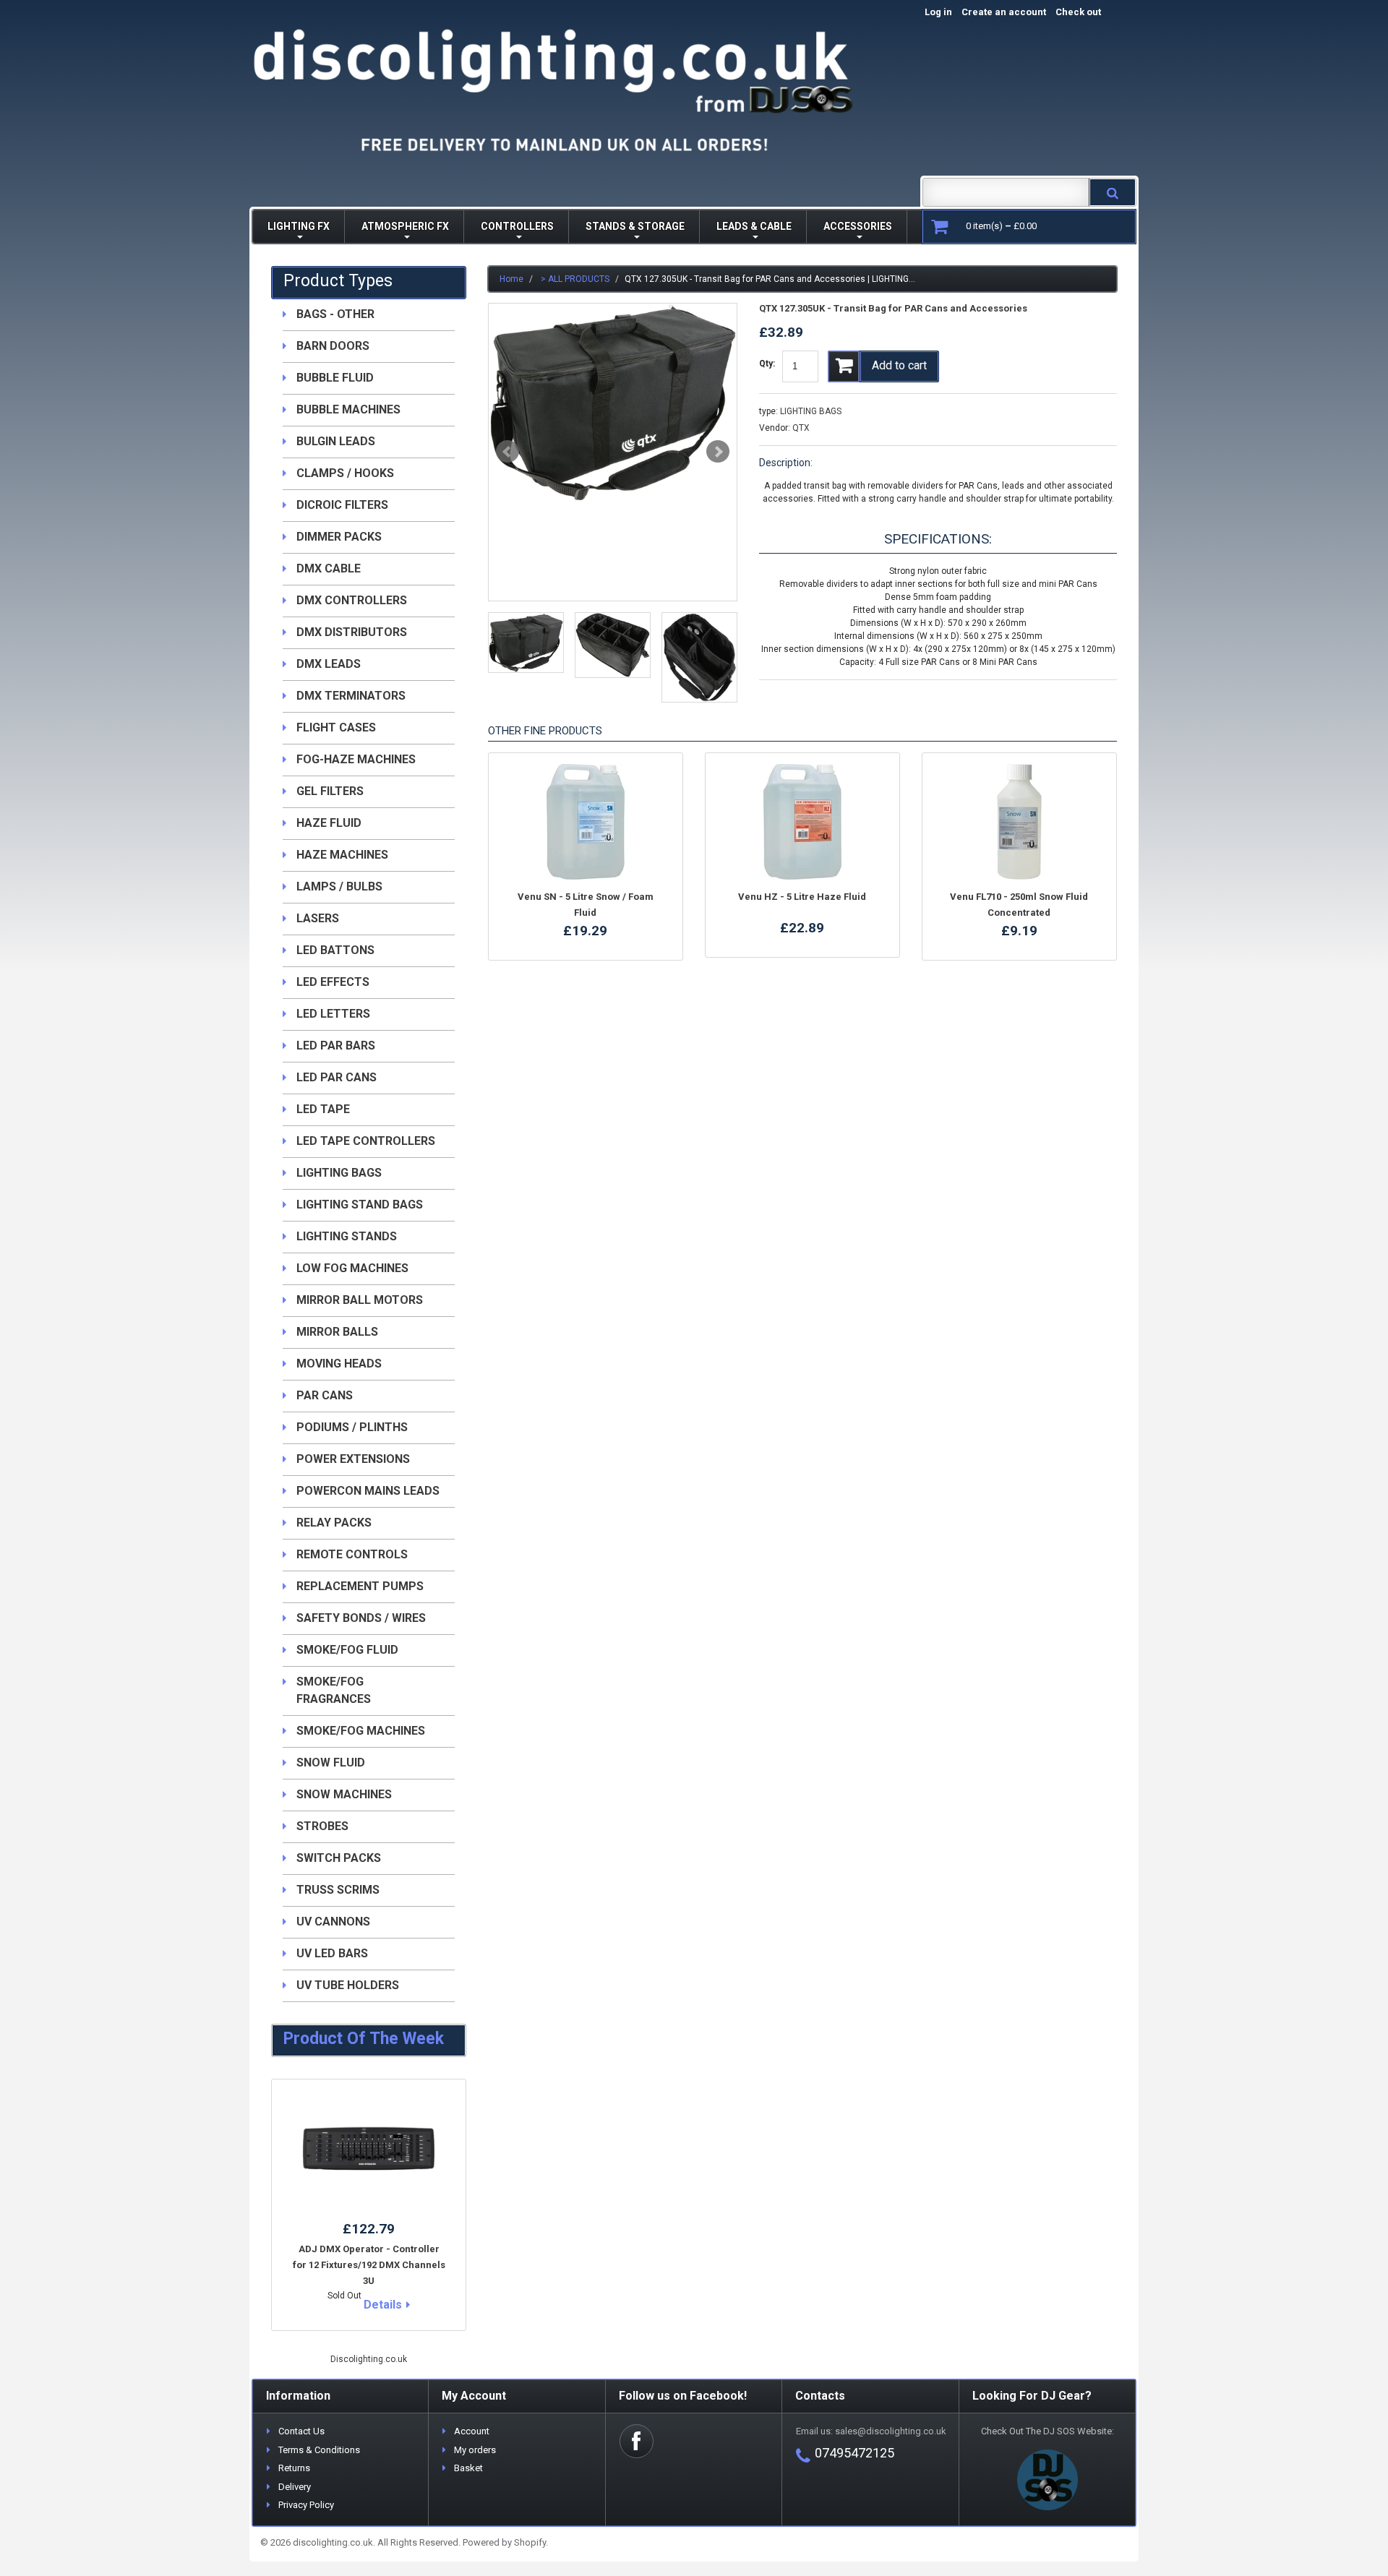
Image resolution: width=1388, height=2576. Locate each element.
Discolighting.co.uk (369, 2359)
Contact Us (301, 2431)
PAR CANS (325, 1395)
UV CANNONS (333, 1922)
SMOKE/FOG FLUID (347, 1650)
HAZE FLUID (329, 823)
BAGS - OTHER (335, 314)
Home (511, 279)
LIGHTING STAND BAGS (360, 1205)
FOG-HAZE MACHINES (356, 759)
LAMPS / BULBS (339, 886)
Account (472, 2431)
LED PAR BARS (336, 1046)
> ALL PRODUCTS (575, 279)
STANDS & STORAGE (635, 226)
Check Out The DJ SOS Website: (1048, 2431)
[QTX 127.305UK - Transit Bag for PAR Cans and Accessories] (613, 403)
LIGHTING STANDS (347, 1236)
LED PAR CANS (337, 1077)
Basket (468, 2468)
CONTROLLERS (517, 226)
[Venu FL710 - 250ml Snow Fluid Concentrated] (1019, 822)
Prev (507, 452)
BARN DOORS (333, 346)
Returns (294, 2468)
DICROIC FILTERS (342, 505)
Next (718, 452)
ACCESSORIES (858, 226)
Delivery (295, 2487)
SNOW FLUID (331, 1763)
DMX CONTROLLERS (352, 600)
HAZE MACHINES (342, 855)
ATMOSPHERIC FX (405, 226)
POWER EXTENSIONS (353, 1459)
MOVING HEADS (339, 1364)
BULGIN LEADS (336, 441)
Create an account (1004, 12)
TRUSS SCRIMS (338, 1890)
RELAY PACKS (334, 1523)
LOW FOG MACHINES (352, 1268)
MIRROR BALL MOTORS (360, 1300)
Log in (938, 12)
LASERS (318, 918)
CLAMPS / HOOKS (345, 473)
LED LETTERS (333, 1014)
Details (383, 2305)
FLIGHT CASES (336, 727)
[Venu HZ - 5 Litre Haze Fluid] (802, 822)
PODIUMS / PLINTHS (352, 1427)
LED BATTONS (335, 950)
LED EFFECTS (333, 982)
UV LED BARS (332, 1953)
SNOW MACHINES (344, 1794)
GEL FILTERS (330, 791)
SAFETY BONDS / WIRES (361, 1618)
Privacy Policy (306, 2505)
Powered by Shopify (504, 2542)
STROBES (322, 1826)
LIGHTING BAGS (811, 411)
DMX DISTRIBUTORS (352, 632)
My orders (475, 2450)
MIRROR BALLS (337, 1332)
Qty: (767, 364)
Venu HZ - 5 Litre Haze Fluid (802, 897)
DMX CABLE (329, 568)
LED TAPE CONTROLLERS (366, 1141)
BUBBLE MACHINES (348, 409)
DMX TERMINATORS (351, 696)
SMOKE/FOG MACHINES (361, 1731)
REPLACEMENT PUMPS (360, 1586)
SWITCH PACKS (339, 1858)
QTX (801, 428)
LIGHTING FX (299, 226)
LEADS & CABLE (754, 226)
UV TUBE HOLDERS (348, 1985)
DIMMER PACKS (339, 537)
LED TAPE (323, 1109)
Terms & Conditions (319, 2450)
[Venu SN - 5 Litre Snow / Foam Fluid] (586, 822)
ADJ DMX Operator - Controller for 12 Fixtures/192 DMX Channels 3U (369, 2265)
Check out (1093, 12)
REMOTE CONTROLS (352, 1554)
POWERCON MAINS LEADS (368, 1491)
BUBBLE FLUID (335, 378)
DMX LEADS (329, 664)
